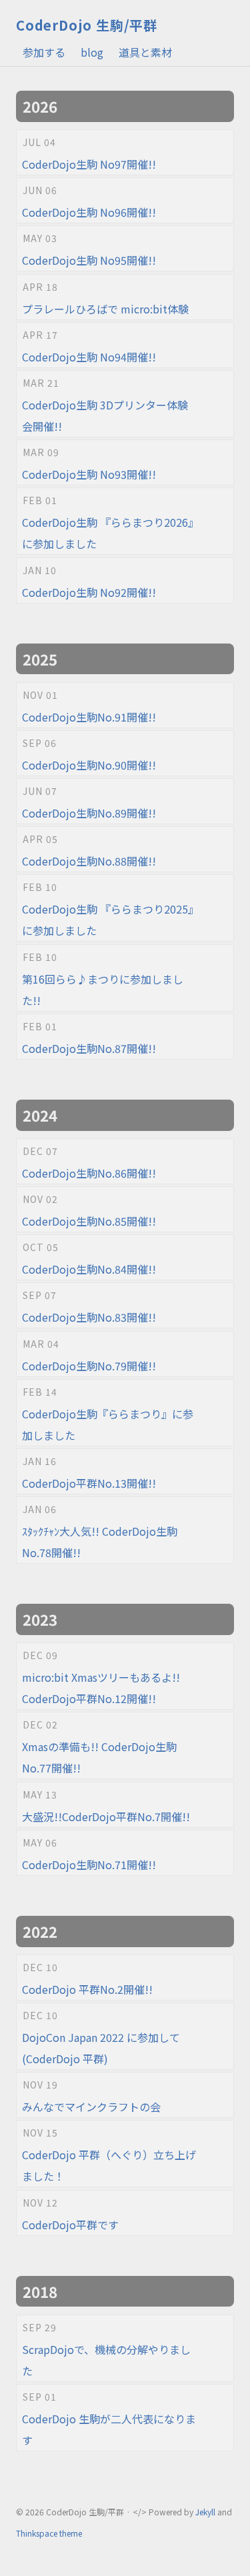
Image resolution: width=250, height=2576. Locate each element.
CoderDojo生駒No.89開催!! (89, 813)
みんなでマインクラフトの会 (91, 2107)
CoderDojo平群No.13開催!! (89, 1483)
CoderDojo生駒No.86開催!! (89, 1173)
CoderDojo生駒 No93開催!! (89, 474)
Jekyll (205, 2512)
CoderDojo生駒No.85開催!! (89, 1221)
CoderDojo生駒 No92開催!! (89, 592)
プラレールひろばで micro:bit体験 (105, 309)
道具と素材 (145, 52)
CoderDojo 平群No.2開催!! (87, 1989)
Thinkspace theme (49, 2533)
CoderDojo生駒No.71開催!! (89, 1864)
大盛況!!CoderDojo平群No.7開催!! (106, 1816)
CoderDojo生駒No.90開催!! (89, 765)
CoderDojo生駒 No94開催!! (89, 357)
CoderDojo (87, 25)
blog (92, 52)
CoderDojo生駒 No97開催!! (89, 164)
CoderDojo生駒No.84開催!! (89, 1269)
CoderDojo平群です (70, 2225)
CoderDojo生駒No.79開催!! (89, 1366)
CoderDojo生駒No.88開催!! (89, 861)
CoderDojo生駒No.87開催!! (89, 1048)
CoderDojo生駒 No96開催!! (89, 212)
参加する (44, 52)
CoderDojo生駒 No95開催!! (89, 260)
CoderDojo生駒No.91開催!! (89, 717)
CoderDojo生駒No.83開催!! (89, 1317)
